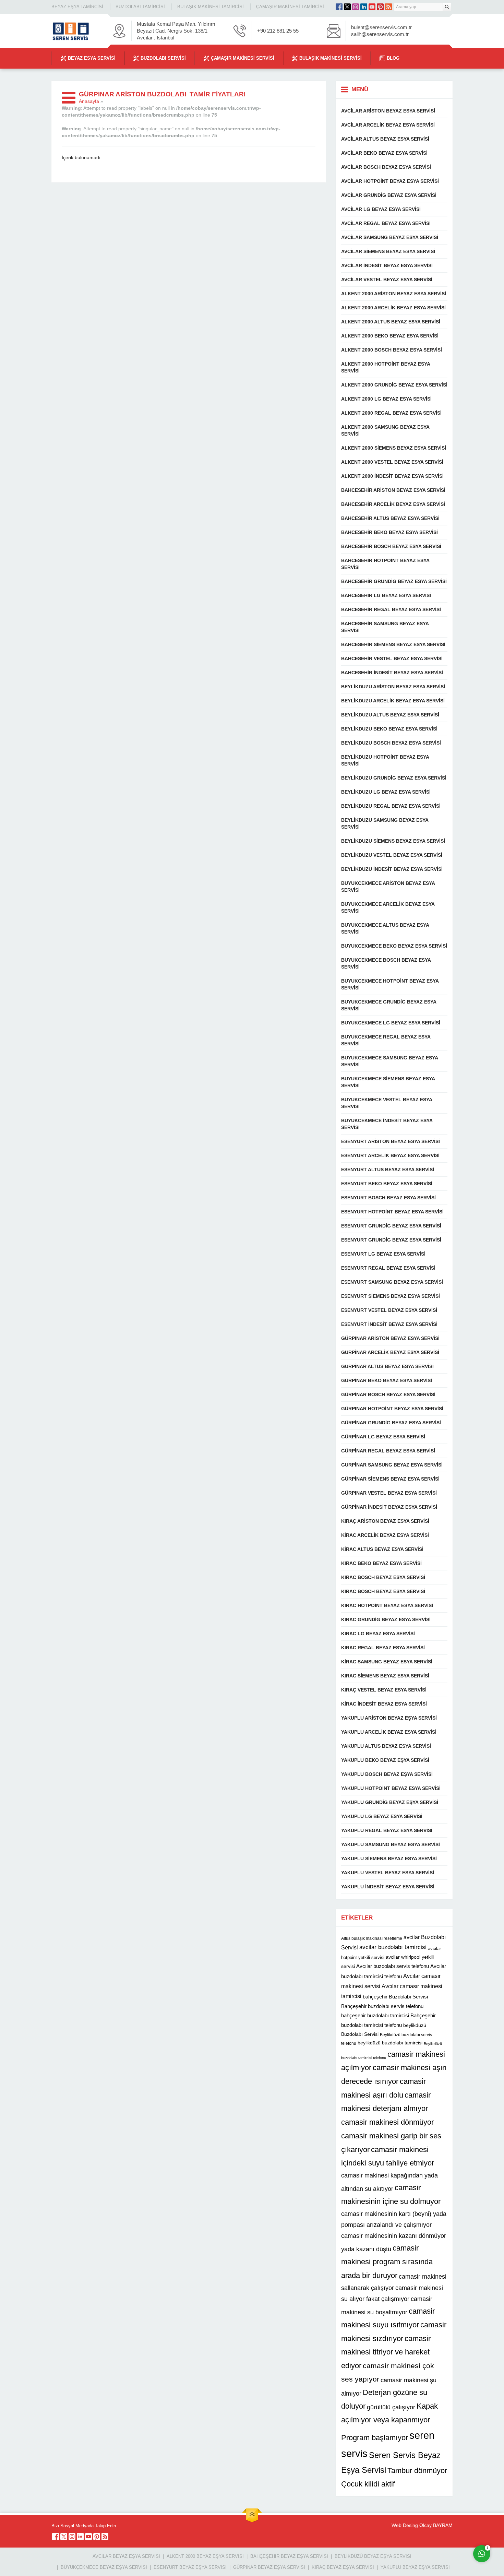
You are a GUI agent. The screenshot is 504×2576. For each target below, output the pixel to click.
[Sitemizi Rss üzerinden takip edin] (388, 7)
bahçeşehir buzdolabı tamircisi (375, 2015)
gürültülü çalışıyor (391, 2407)
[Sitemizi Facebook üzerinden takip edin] (339, 7)
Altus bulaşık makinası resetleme (372, 1938)
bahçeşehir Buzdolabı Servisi (395, 1997)
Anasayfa (89, 101)
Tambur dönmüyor (417, 2471)
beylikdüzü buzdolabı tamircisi (390, 2043)
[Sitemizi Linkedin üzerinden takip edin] (364, 7)
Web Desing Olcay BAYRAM (422, 2525)
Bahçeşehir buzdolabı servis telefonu (382, 2006)
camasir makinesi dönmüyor (387, 2122)
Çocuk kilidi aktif (368, 2484)
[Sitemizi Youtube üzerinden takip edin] (372, 7)
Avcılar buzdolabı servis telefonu (393, 1966)
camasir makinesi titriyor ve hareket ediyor (386, 2352)
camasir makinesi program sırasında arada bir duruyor (387, 2262)
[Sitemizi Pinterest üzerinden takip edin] (380, 7)
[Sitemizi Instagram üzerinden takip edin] (356, 7)
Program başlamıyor (375, 2438)
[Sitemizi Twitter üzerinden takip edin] (347, 7)
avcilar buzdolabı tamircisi (393, 1947)
